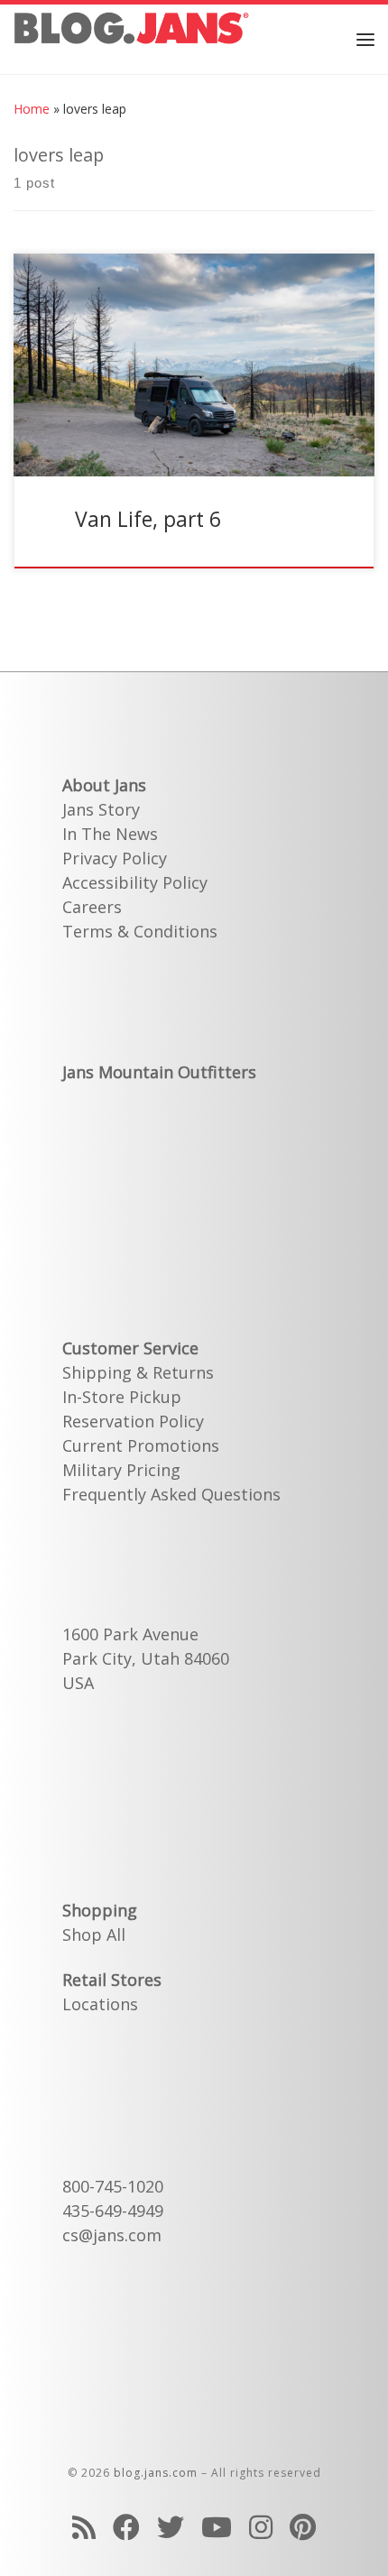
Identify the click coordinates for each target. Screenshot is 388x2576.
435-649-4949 (113, 2211)
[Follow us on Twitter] (171, 2527)
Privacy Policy (115, 858)
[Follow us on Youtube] (217, 2527)
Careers (92, 907)
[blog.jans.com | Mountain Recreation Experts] (131, 37)
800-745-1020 (113, 2186)
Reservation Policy (133, 1421)
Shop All (94, 1934)
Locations (100, 2004)
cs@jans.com (112, 2235)
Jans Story (101, 809)
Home (32, 109)
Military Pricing (121, 1470)
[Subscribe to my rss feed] (84, 2527)
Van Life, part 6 (148, 519)
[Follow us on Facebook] (126, 2527)
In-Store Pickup (122, 1397)
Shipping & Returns (138, 1372)
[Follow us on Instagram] (261, 2527)
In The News (110, 834)
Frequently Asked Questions (171, 1494)
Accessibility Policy (135, 882)
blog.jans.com (156, 2473)
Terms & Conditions (140, 931)
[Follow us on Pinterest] (303, 2527)
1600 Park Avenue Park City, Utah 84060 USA (146, 1658)
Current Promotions (141, 1445)
